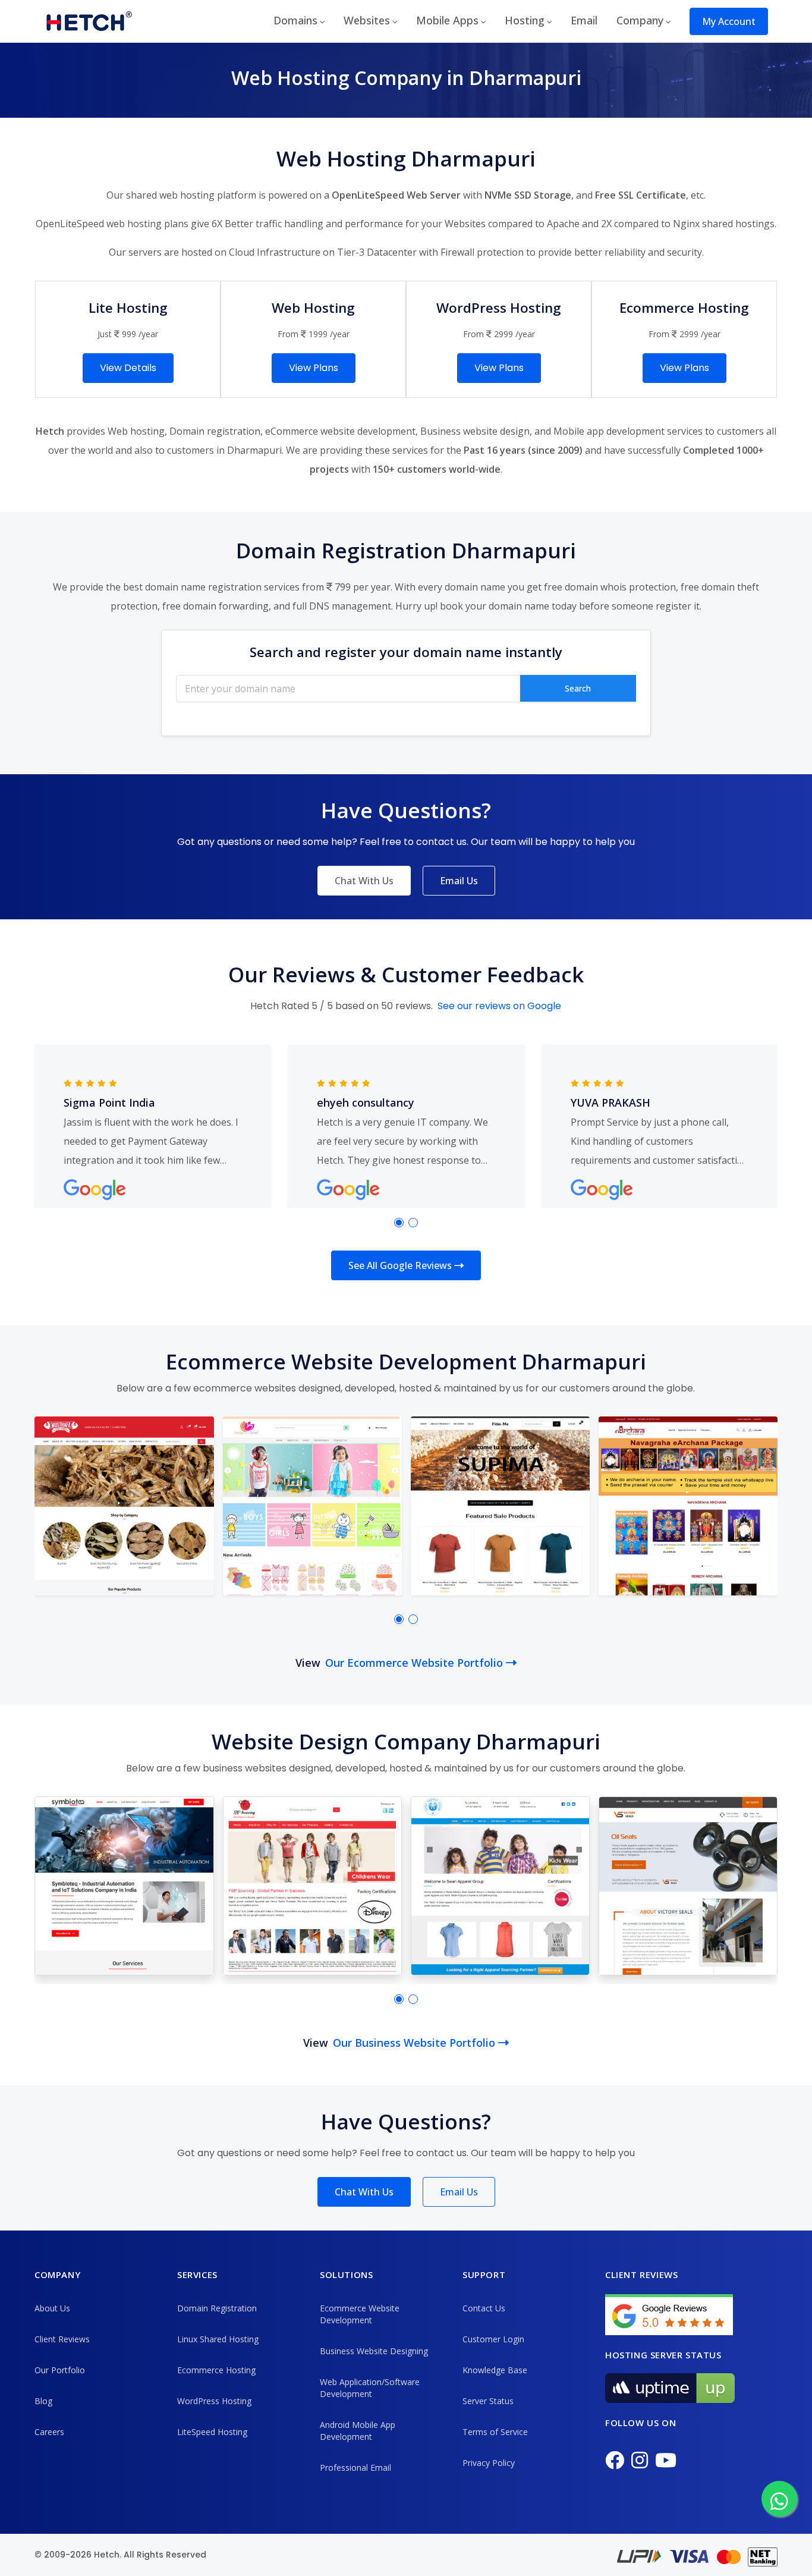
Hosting (525, 20)
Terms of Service (495, 2432)
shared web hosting (170, 195)
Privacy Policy (489, 2463)
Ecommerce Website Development (360, 2314)
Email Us (459, 881)
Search (578, 688)
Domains (295, 20)
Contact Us (484, 2308)
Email (584, 20)
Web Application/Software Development (370, 2388)
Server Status (488, 2401)
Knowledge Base (495, 2370)
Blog (43, 2401)
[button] (399, 1223)
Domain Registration (217, 2308)
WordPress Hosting (214, 2401)
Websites (367, 20)
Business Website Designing (374, 2351)
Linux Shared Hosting (218, 2339)
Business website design (475, 431)
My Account (729, 21)
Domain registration (215, 431)
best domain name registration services (211, 587)
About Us (52, 2308)
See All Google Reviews (401, 1265)
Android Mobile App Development (358, 2431)
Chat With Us (364, 881)
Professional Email (355, 2467)
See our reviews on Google (499, 1006)
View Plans (314, 368)
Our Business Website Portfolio (416, 2043)
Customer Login (493, 2339)
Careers (49, 2432)
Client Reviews (62, 2339)
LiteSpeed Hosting (212, 2432)
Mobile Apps (447, 20)
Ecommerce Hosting (216, 2370)
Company (640, 20)
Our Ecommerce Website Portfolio (416, 1663)
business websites (245, 1768)
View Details (128, 368)
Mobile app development (609, 431)
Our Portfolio (60, 2370)
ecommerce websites (245, 1388)
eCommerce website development (340, 431)
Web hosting (136, 431)
